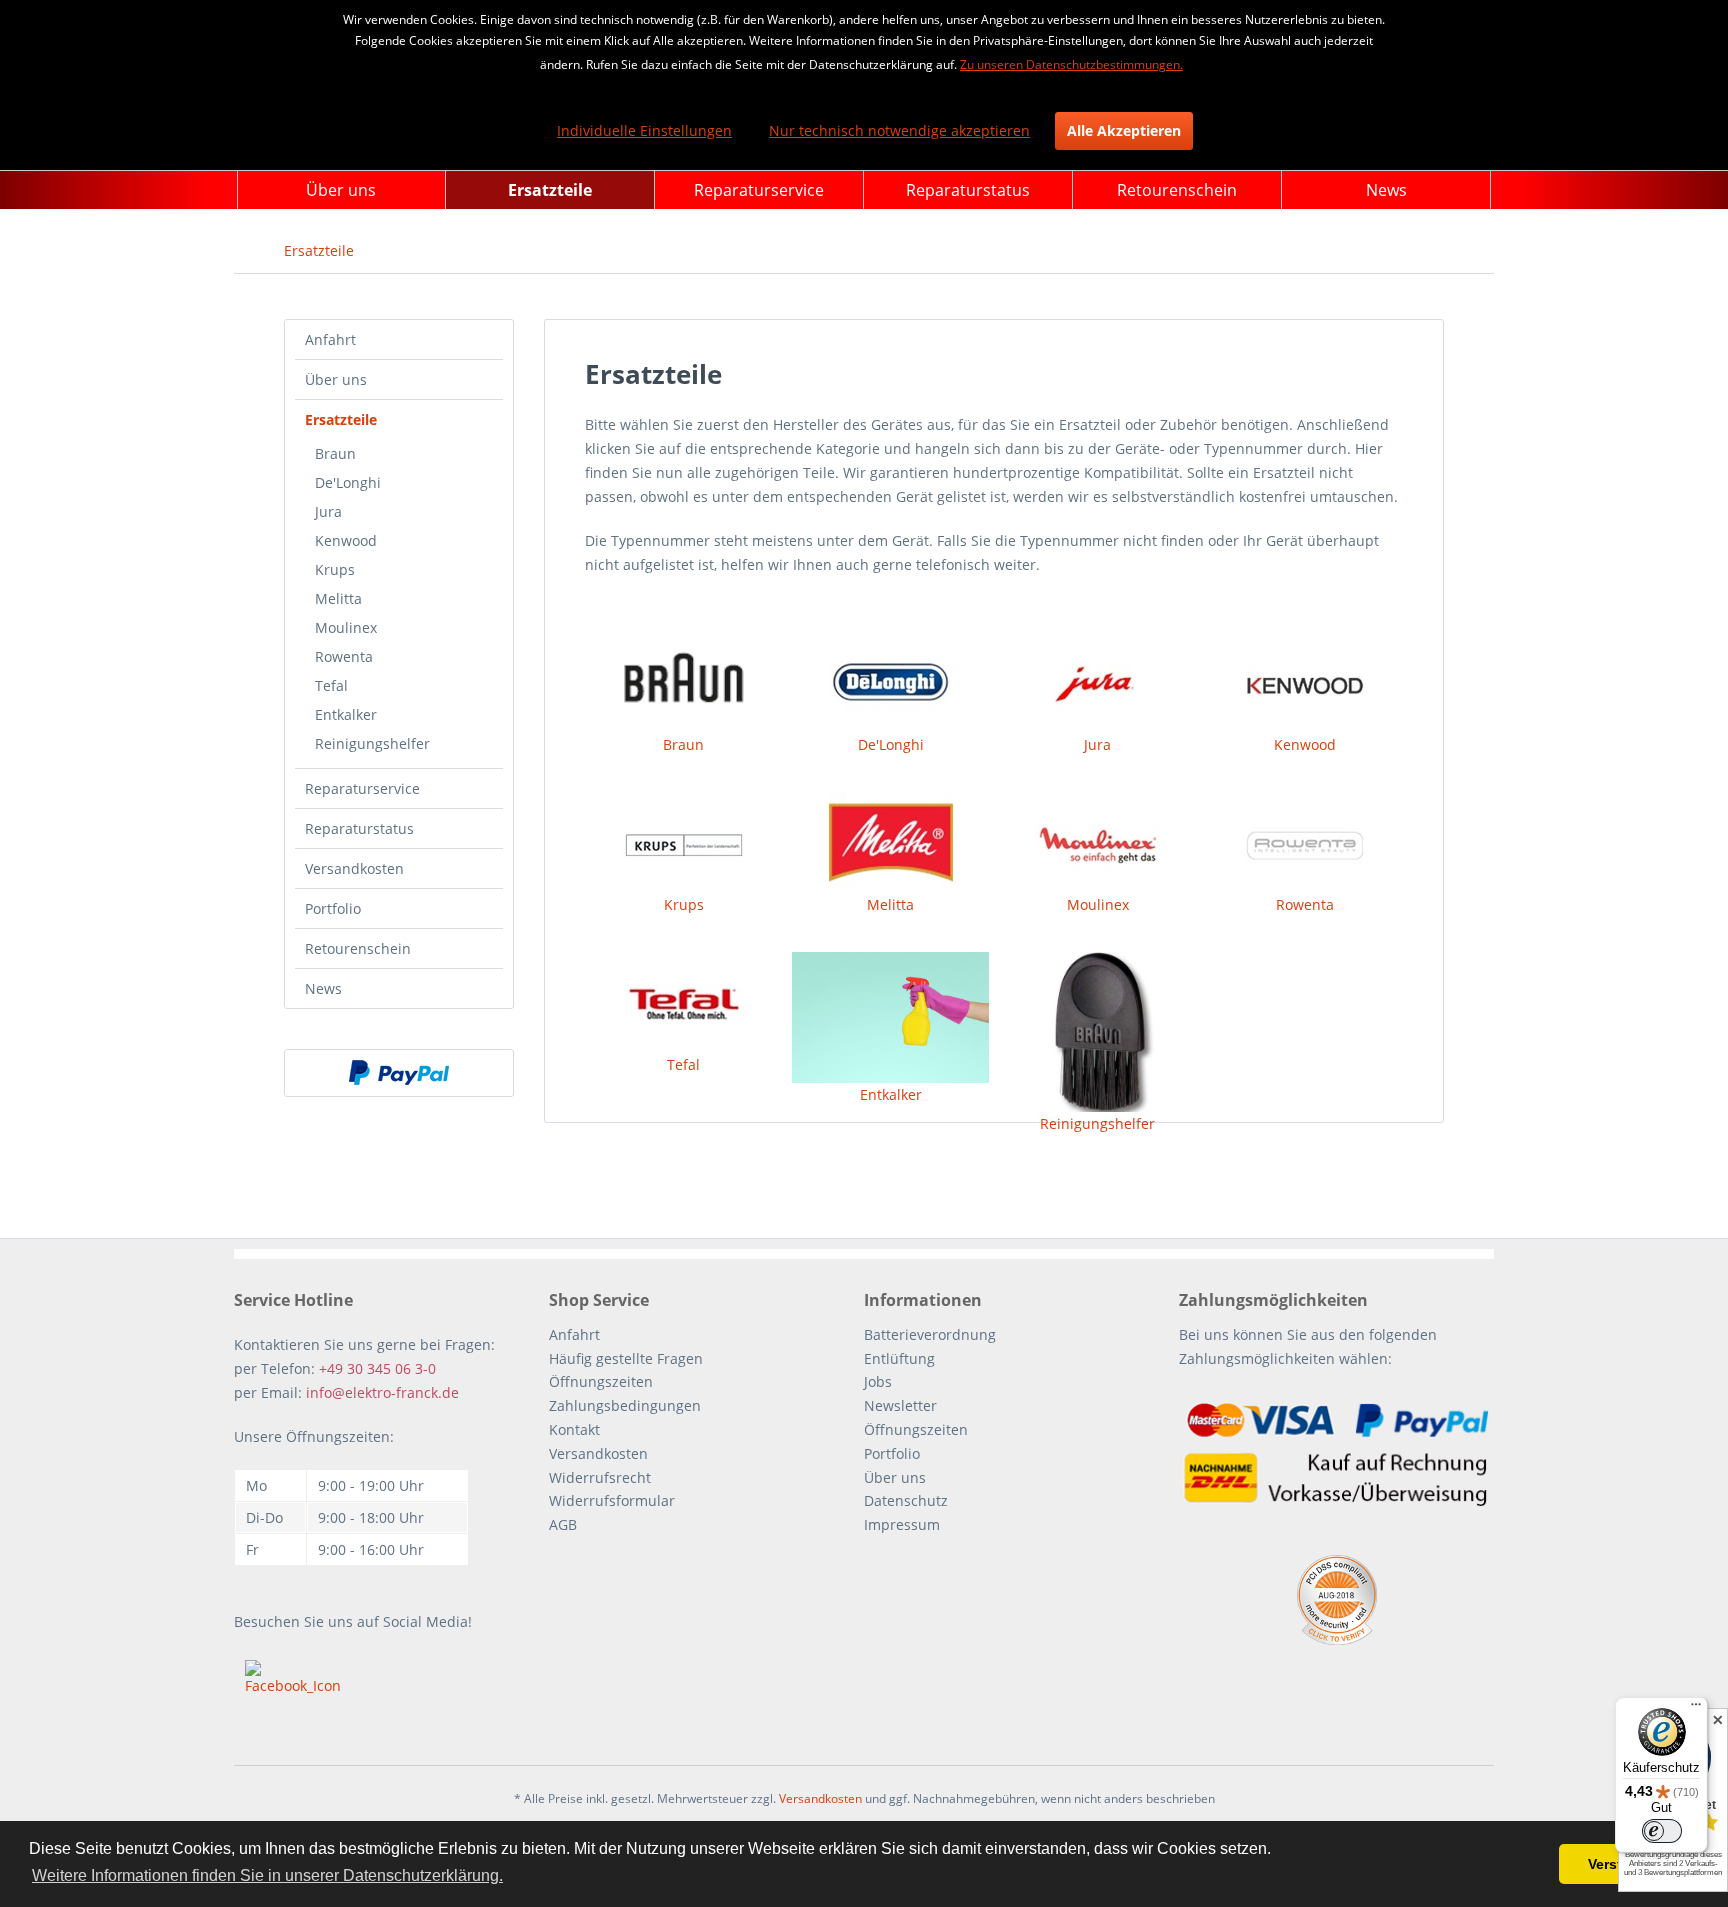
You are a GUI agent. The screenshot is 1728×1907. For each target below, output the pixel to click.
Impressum (902, 1524)
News (323, 988)
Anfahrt (330, 339)
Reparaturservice (362, 788)
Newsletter (900, 1405)
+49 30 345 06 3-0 (377, 1368)
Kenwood (346, 540)
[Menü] (1696, 1709)
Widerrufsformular (612, 1500)
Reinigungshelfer (372, 743)
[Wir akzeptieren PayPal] (399, 1073)
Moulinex (346, 627)
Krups (335, 569)
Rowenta (344, 656)
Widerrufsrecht (600, 1477)
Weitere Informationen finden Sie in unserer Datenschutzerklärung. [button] (267, 1875)
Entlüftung (899, 1358)
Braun (335, 453)
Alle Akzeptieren (1124, 130)
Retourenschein (358, 948)
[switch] (1662, 1831)
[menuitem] (341, 190)
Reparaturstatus (359, 828)
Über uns (336, 379)
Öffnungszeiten (601, 1381)
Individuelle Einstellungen (644, 130)
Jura (328, 511)
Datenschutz (906, 1500)
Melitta (338, 598)
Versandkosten (354, 868)
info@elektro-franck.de (382, 1392)
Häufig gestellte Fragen (626, 1358)
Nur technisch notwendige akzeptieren (899, 130)
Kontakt (574, 1429)
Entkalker (346, 714)
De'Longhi (348, 482)
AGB (563, 1524)
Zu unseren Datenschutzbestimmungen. (1071, 64)
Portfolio (333, 908)
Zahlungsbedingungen (625, 1405)
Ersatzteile (341, 419)
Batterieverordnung (930, 1334)
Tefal (331, 685)
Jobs (878, 1381)
